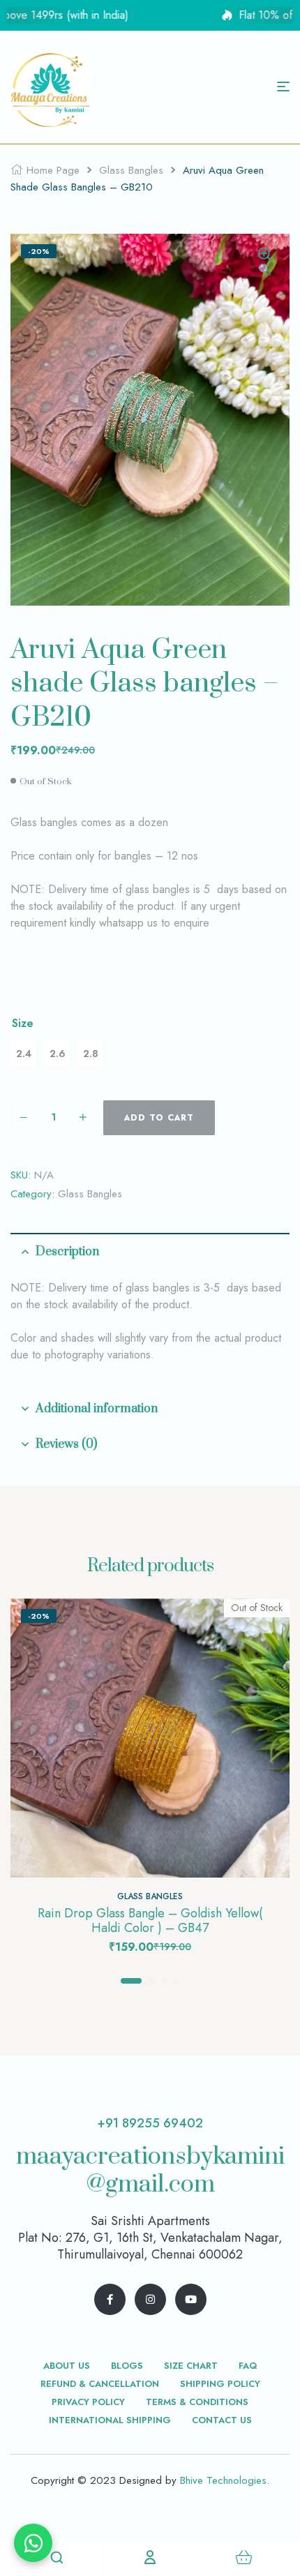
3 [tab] (164, 1981)
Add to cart (159, 1118)
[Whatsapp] (33, 2543)
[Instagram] (150, 2299)
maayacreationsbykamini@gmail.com (150, 2171)
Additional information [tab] (97, 1409)
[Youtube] (191, 2299)
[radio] (24, 1054)
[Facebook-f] (110, 2299)
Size (23, 1024)
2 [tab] (151, 1981)
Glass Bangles (131, 170)
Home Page (53, 170)
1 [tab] (131, 1981)
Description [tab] (67, 1252)
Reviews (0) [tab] (66, 1444)
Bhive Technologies (223, 2480)
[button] (265, 263)
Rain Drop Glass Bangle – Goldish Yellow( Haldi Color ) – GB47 (150, 1921)
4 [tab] (177, 1981)
